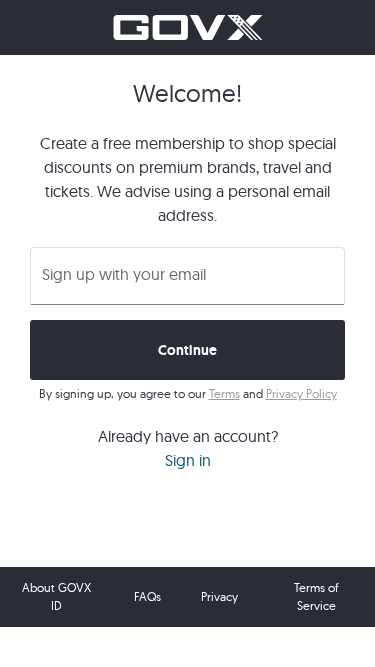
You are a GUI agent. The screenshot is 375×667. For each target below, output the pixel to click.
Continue (188, 350)
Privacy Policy (301, 393)
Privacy (219, 596)
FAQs (147, 596)
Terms (224, 393)
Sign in (188, 460)
